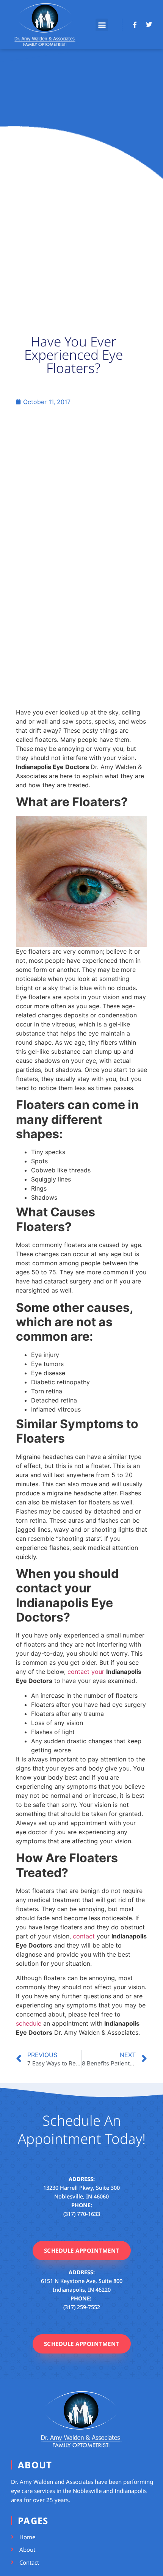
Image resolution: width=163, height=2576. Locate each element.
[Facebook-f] (135, 25)
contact (84, 1936)
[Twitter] (149, 25)
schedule (29, 2023)
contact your (86, 1672)
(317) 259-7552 (82, 2307)
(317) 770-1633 (82, 2214)
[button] (102, 25)
